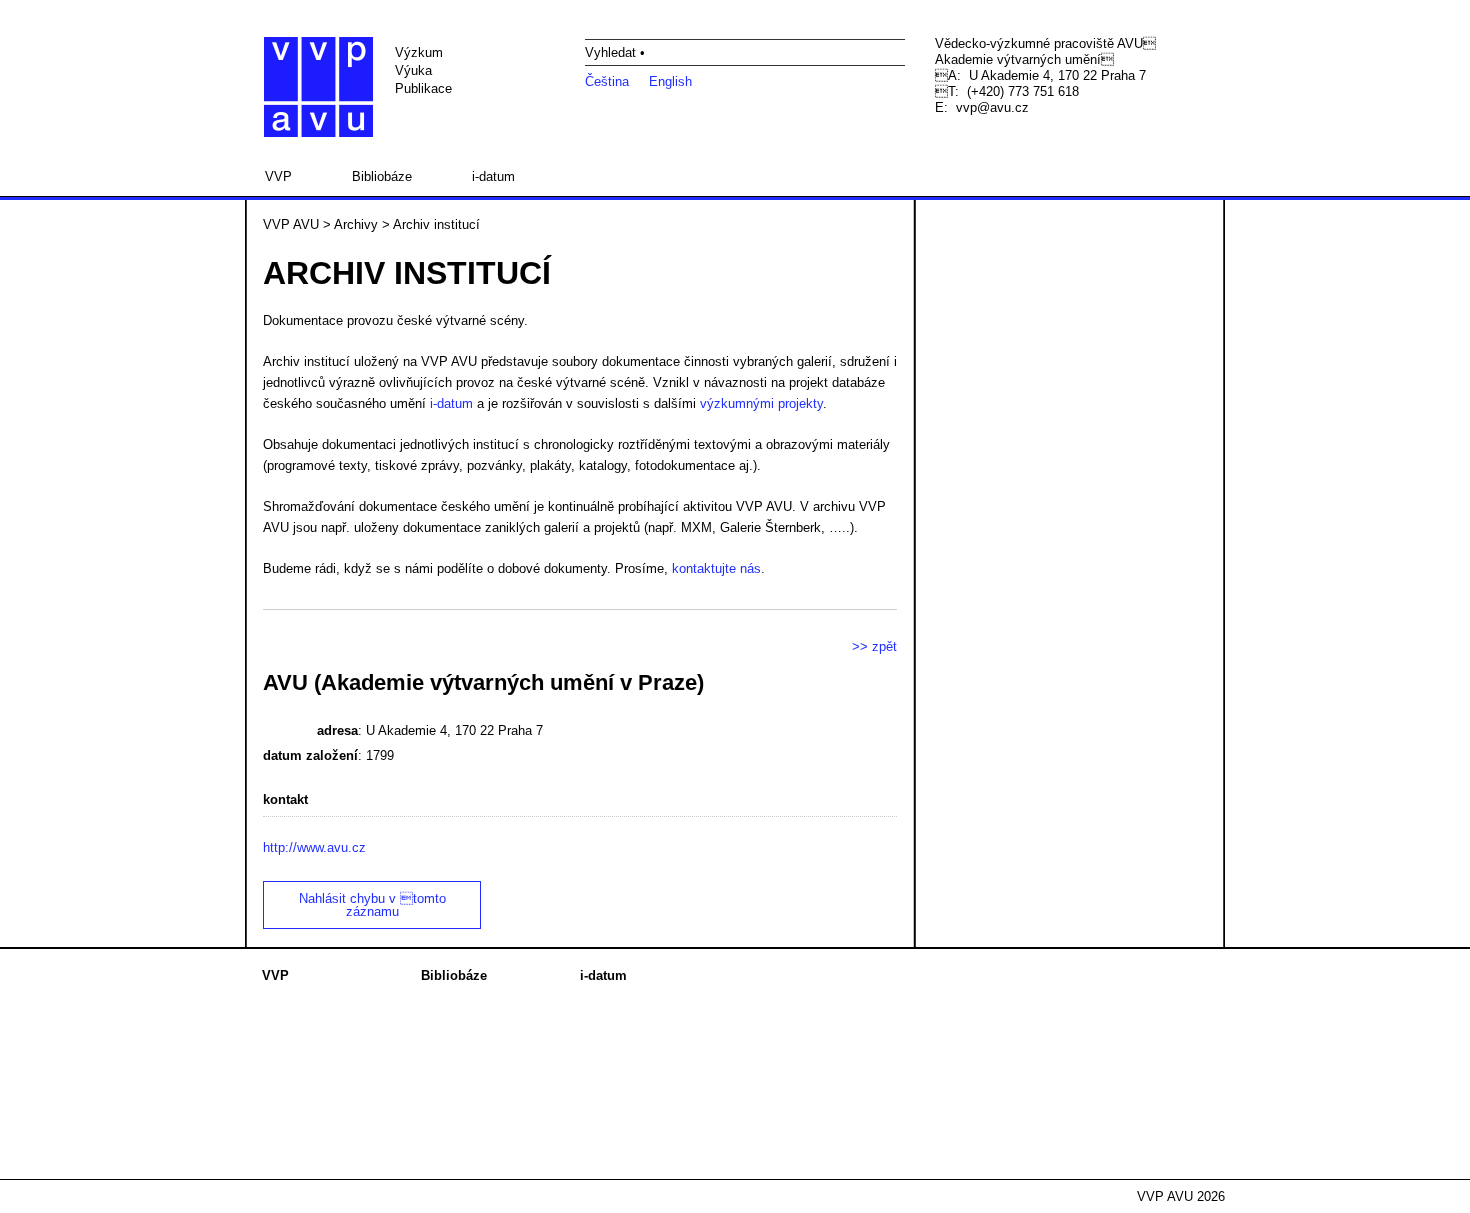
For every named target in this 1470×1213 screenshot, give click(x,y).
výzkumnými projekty (761, 403)
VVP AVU (291, 224)
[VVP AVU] (318, 87)
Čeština (607, 81)
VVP (278, 176)
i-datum (493, 176)
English (670, 81)
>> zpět (874, 646)
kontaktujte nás (716, 568)
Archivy (356, 224)
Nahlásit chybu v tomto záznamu (372, 905)
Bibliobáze (382, 176)
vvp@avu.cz (992, 107)
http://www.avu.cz (314, 847)
